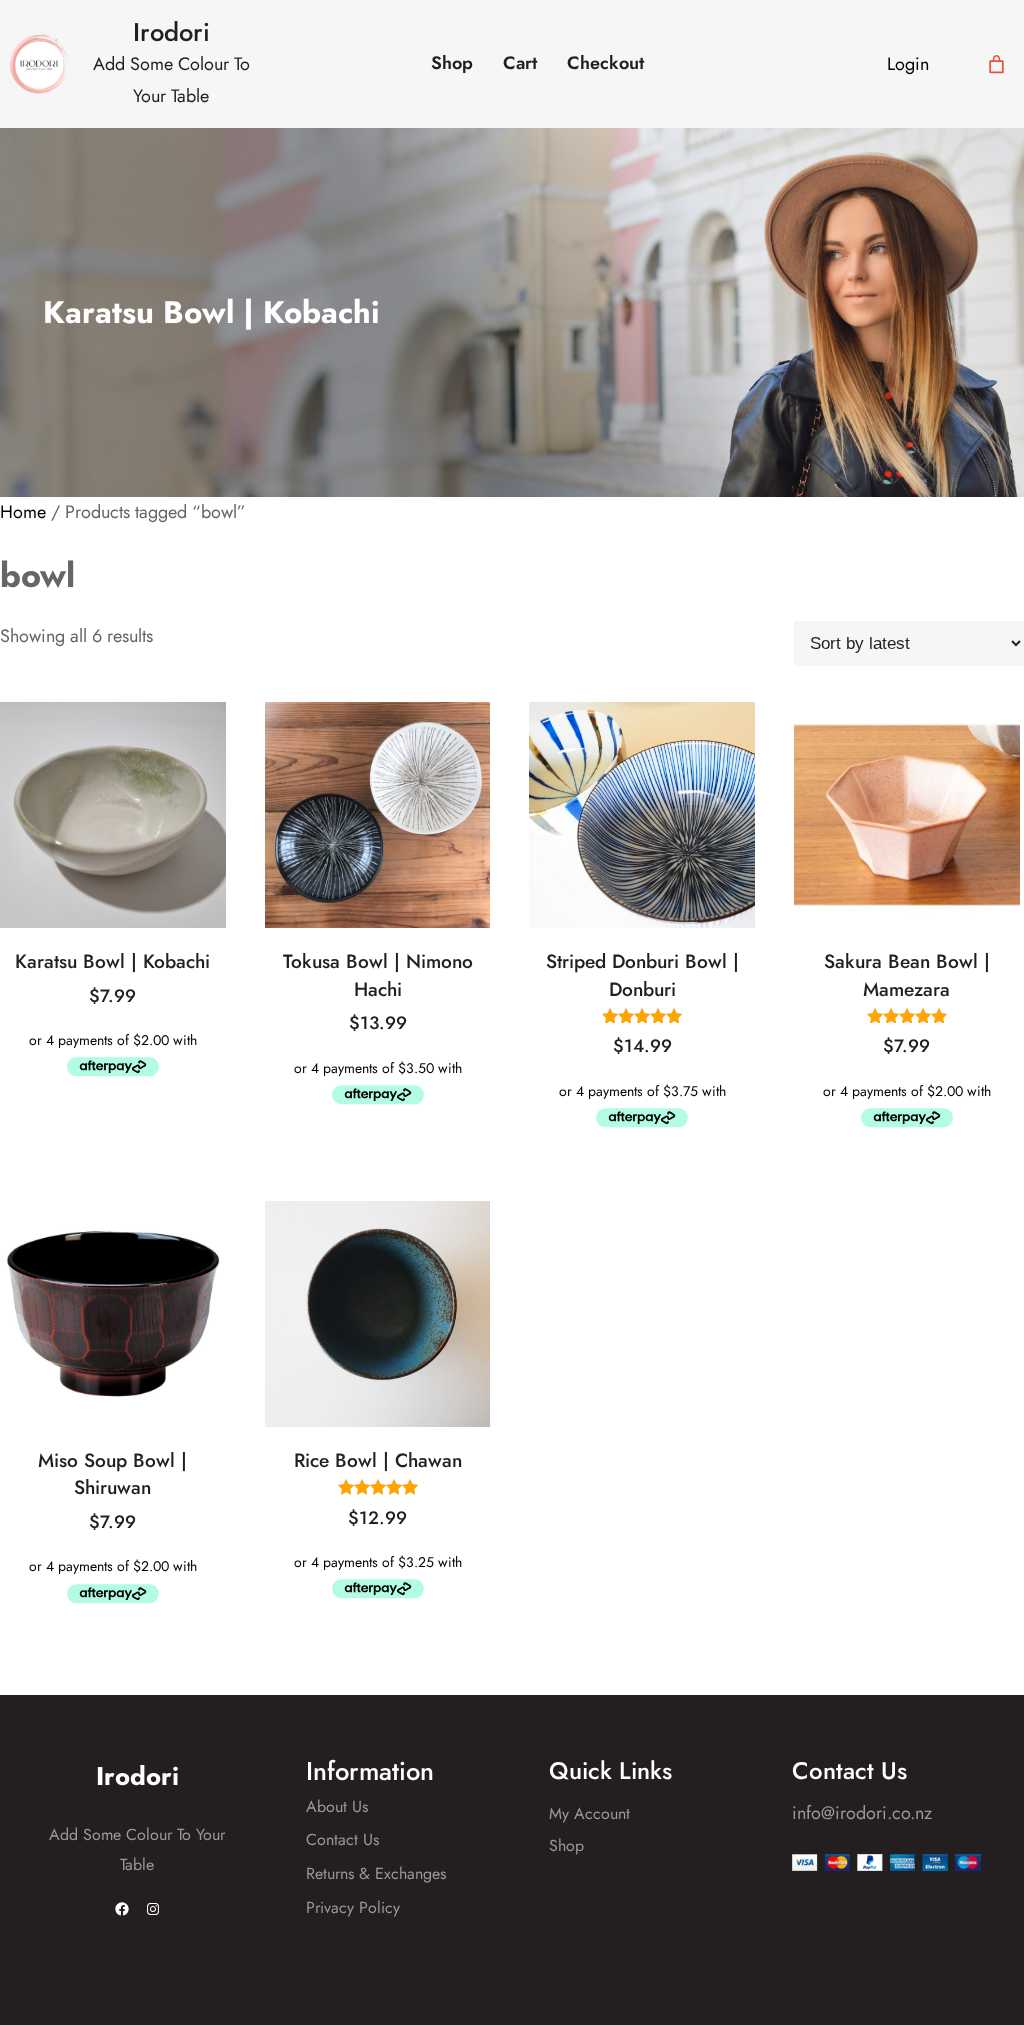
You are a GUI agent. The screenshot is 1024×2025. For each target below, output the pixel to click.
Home (23, 512)
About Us (337, 1806)
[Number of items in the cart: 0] (996, 64)
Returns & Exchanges (376, 1873)
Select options (382, 1022)
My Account (589, 1813)
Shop (566, 1845)
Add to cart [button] (117, 995)
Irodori (171, 32)
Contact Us (342, 1839)
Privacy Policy (353, 1907)
